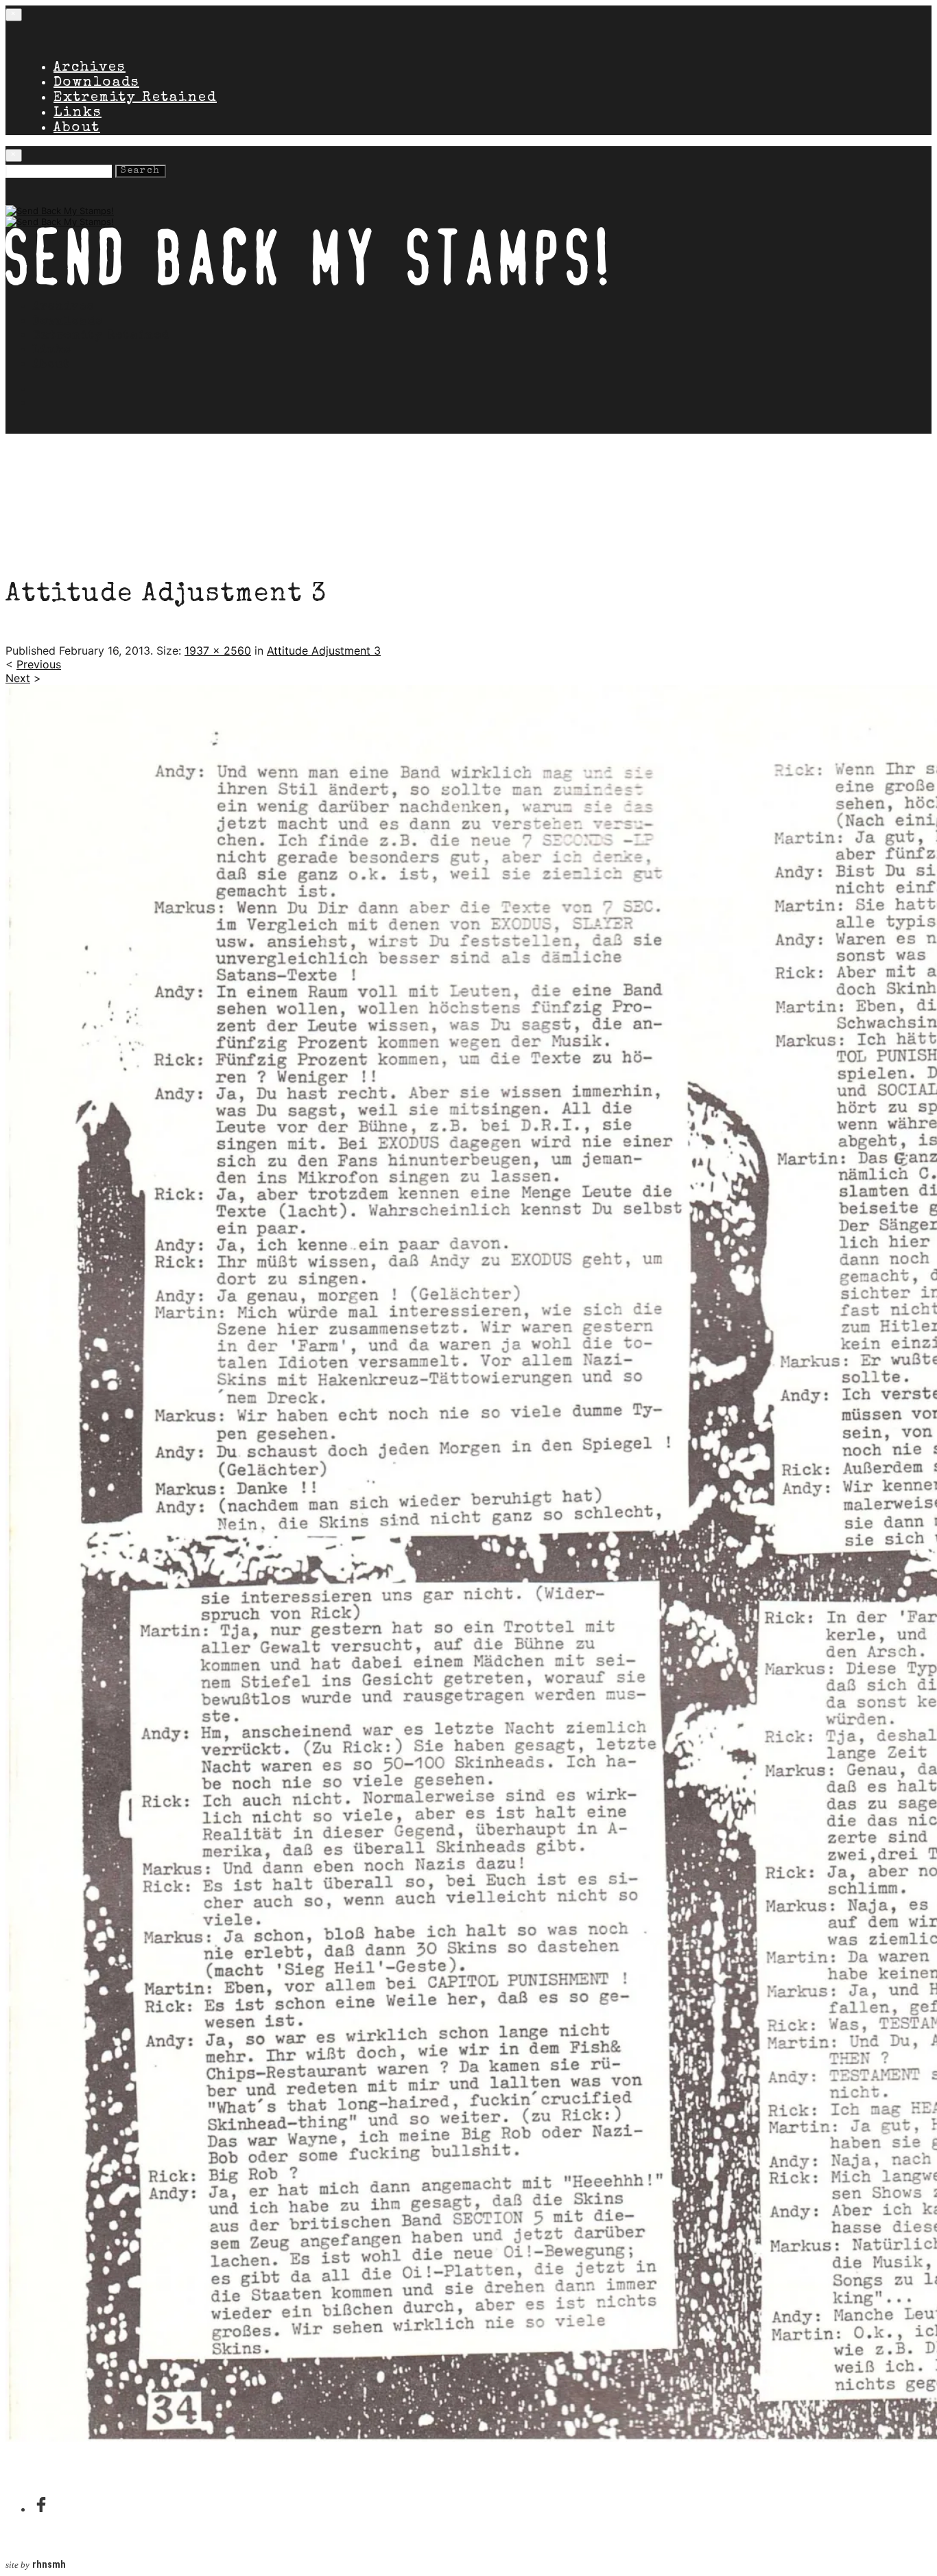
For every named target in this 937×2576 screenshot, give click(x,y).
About (77, 128)
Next (18, 678)
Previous (39, 664)
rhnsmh (49, 2565)
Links (78, 113)
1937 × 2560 (218, 651)
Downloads (96, 83)
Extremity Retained (135, 98)
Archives (90, 68)
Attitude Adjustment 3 (324, 651)
